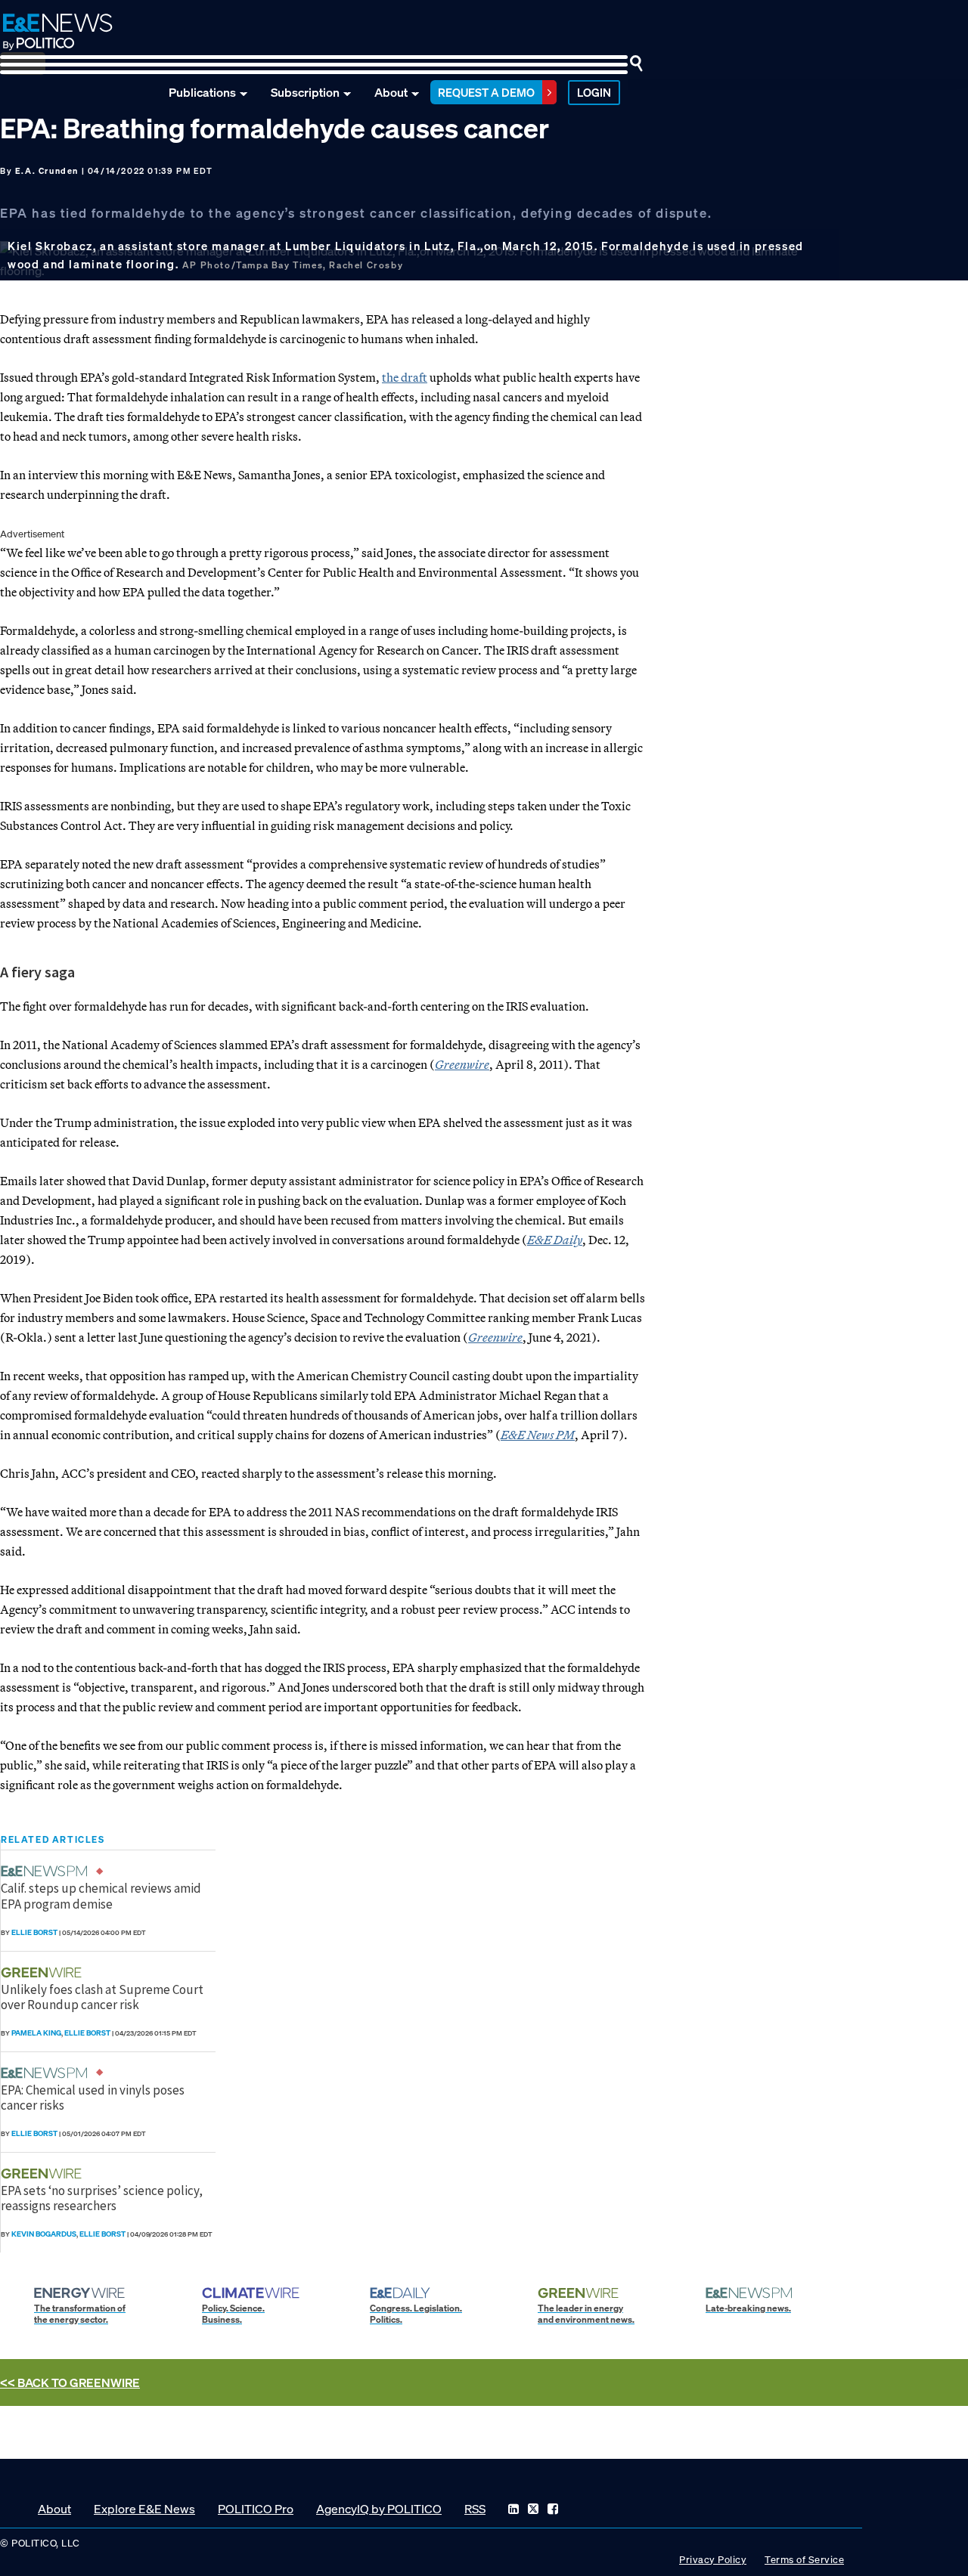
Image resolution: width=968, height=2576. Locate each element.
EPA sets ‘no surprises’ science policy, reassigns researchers (102, 2198)
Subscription (305, 92)
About (391, 92)
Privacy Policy (713, 2560)
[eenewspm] (48, 1871)
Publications (202, 92)
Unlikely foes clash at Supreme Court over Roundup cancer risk (102, 1997)
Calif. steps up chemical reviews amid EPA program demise (101, 1896)
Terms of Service (804, 2560)
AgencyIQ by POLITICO (379, 2509)
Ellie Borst (34, 1932)
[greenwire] (43, 1972)
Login (594, 92)
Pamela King (36, 2033)
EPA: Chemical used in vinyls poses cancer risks (93, 2098)
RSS (475, 2509)
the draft (405, 377)
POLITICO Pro (256, 2509)
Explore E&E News (144, 2509)
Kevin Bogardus (44, 2234)
